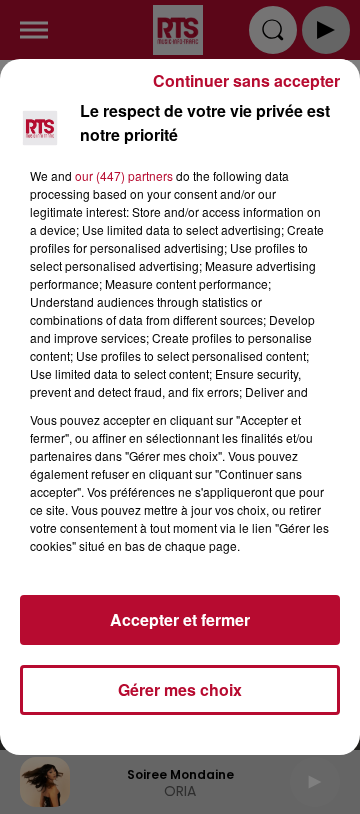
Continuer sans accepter (246, 80)
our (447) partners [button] (124, 175)
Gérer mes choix (180, 689)
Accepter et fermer (180, 619)
